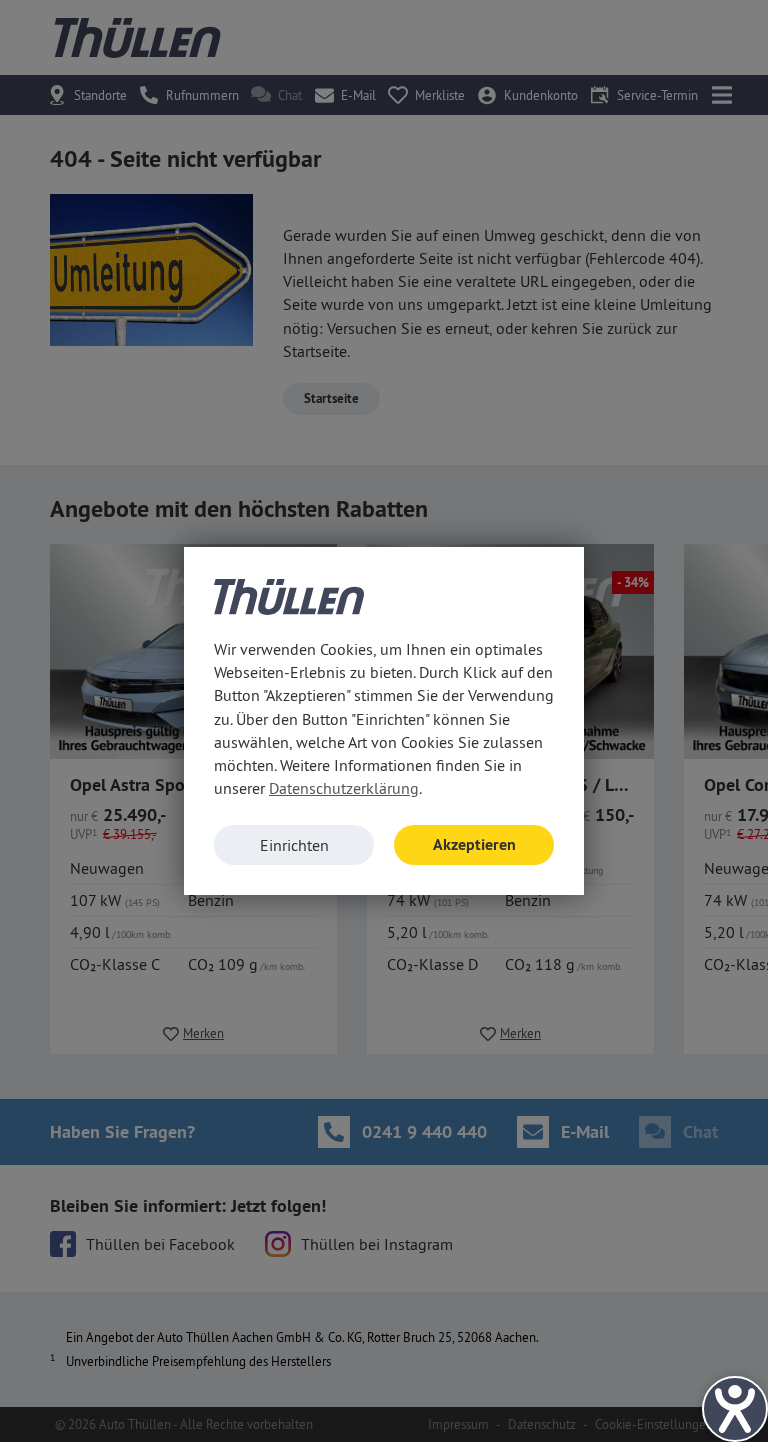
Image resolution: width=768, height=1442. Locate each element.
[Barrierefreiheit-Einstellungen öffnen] (735, 1409)
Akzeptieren (474, 844)
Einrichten (294, 845)
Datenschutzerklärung (344, 788)
